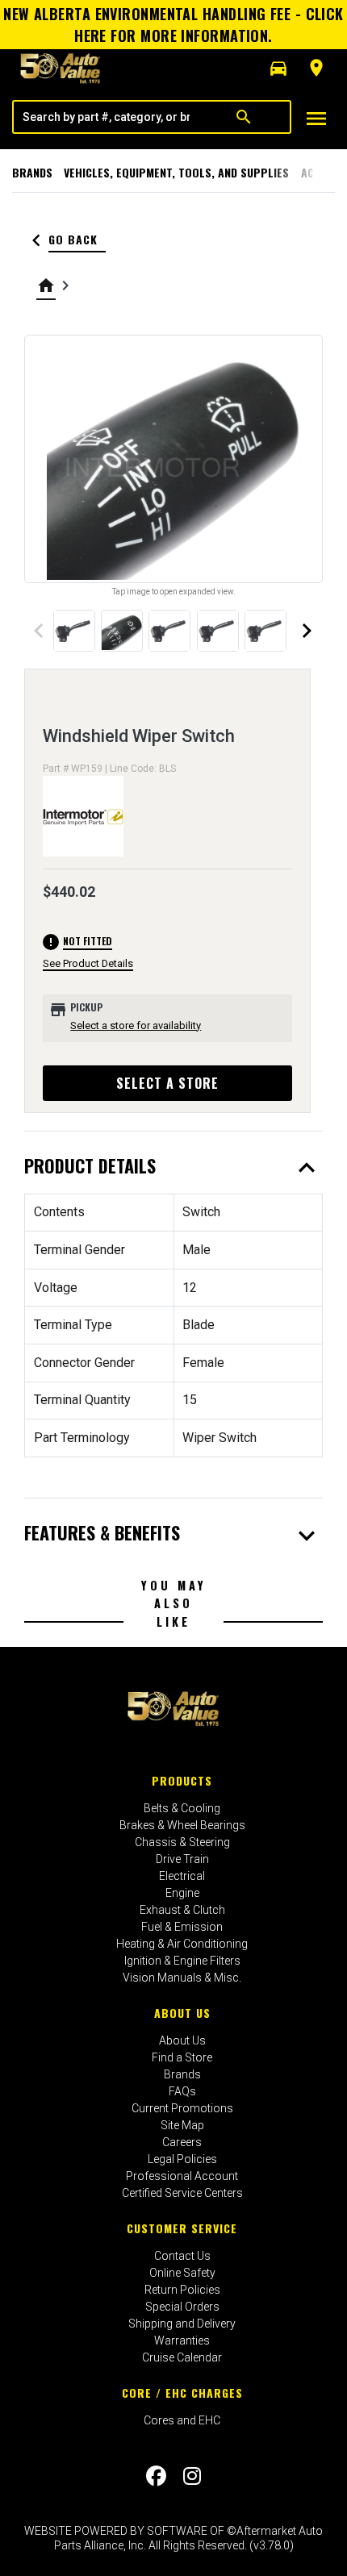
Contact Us (182, 2256)
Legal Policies (182, 2159)
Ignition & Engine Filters (182, 1961)
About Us (182, 2013)
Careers (182, 2142)
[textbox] (106, 117)
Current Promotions (182, 2108)
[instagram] (192, 2477)
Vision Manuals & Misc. (182, 1978)
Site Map (182, 2125)
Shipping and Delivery (182, 2324)
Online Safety (182, 2273)
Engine (182, 1893)
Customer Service (182, 2228)
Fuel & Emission (182, 1927)
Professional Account (182, 2176)
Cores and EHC (182, 2420)
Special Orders (182, 2307)
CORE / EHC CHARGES (182, 2393)
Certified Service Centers (182, 2193)
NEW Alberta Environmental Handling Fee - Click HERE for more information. (173, 25)
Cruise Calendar (182, 2357)
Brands (32, 172)
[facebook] (156, 2477)
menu (316, 119)
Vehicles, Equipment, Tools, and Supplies (176, 172)
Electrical (182, 1876)
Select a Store (167, 1083)
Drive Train (182, 1859)
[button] (278, 69)
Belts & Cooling (182, 1808)
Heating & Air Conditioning (182, 1944)
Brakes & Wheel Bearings (182, 1825)
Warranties (182, 2340)
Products (182, 1780)
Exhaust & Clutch (182, 1910)
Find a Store (182, 2057)
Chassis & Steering (182, 1842)
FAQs (182, 2091)
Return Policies (182, 2290)
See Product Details (88, 963)
